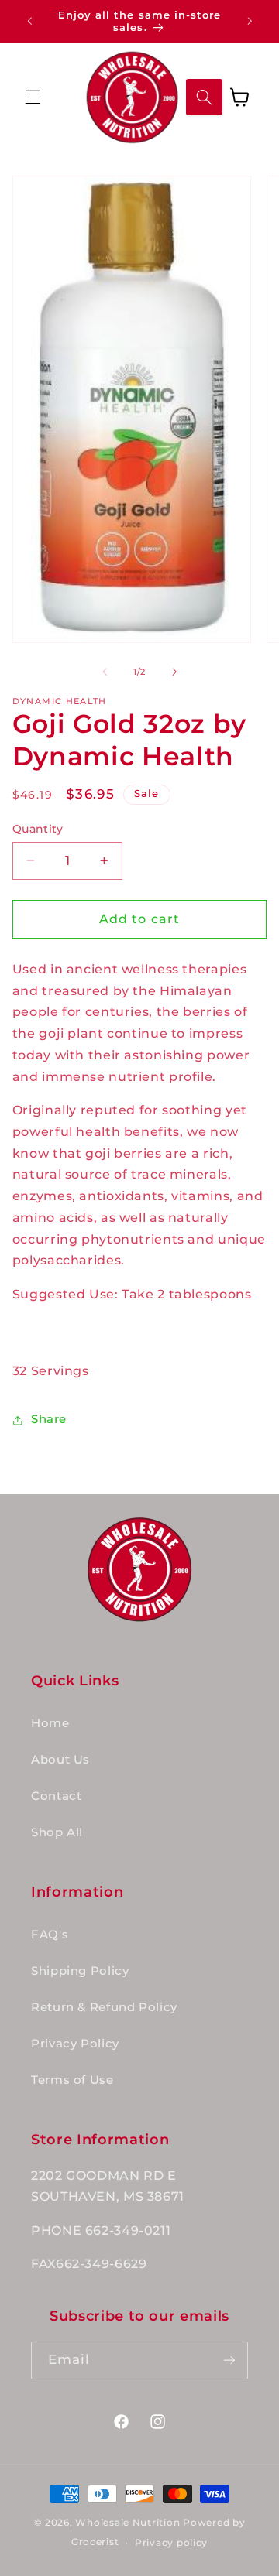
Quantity (38, 829)
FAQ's (50, 1935)
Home (50, 1723)
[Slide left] (105, 672)
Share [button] (49, 1419)
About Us (60, 1760)
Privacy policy (171, 2543)
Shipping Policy (80, 1971)
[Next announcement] (250, 21)
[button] (33, 97)
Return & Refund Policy (104, 2007)
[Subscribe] (229, 2360)
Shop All (57, 1832)
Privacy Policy (75, 2044)
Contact (56, 1796)
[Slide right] (174, 672)
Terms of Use (72, 2080)
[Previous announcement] (29, 21)
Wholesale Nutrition (127, 2523)
